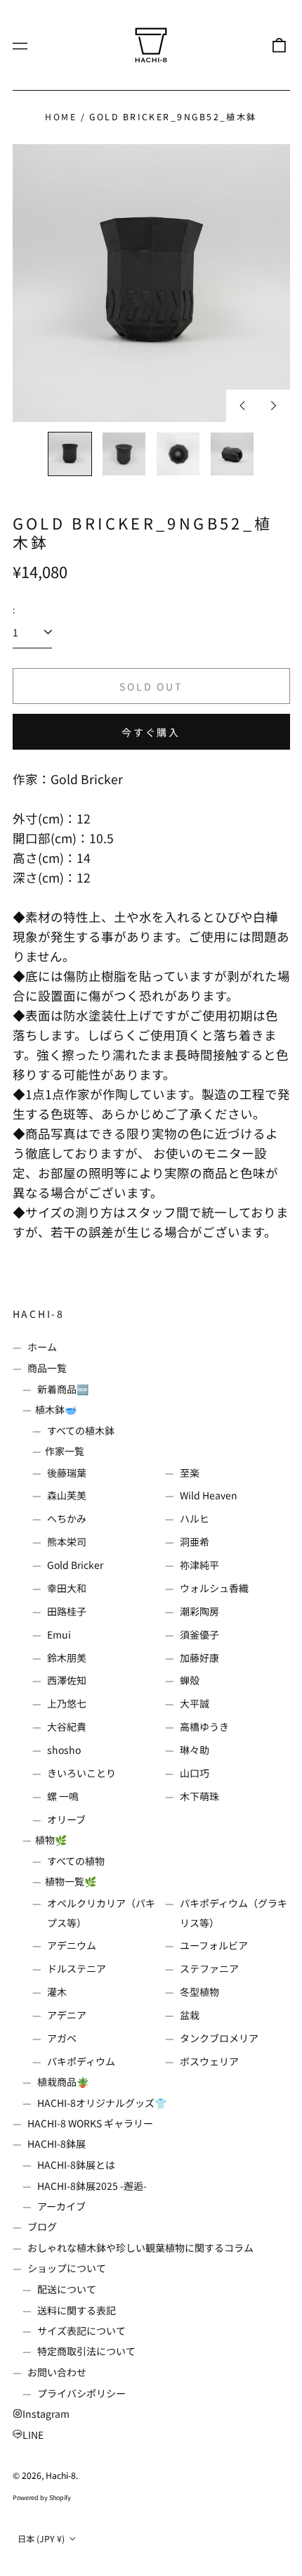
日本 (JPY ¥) (42, 2539)
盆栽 (190, 2015)
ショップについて (67, 2268)
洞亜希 (195, 1542)
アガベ (62, 2038)
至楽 (190, 1473)
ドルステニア (77, 1968)
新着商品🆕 (63, 1389)
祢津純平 (199, 1565)
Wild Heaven (209, 1495)
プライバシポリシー (81, 2393)
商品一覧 (47, 1368)
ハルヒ (195, 1518)
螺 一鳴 (63, 1796)
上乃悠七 (67, 1703)
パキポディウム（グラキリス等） (234, 1913)
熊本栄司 (67, 1542)
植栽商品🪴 (63, 2082)
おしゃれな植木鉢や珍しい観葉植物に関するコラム (140, 2248)
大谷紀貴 (67, 1726)
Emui (59, 1634)
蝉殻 (190, 1680)
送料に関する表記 (77, 2310)
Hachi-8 (39, 1314)
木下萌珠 (199, 1796)
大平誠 (195, 1703)
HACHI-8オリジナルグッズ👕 (102, 2103)
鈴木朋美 (67, 1658)
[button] (279, 45)
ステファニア (209, 1968)
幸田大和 (67, 1588)
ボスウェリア (209, 2061)
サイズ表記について (81, 2331)
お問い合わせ (57, 2372)
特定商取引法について (86, 2351)
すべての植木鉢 (81, 1430)
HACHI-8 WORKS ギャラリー (90, 2123)
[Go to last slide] (242, 406)
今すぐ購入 (151, 732)
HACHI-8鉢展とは (76, 2165)
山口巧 (195, 1773)
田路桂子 (67, 1611)
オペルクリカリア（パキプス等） (101, 1913)
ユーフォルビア (214, 1945)
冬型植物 (199, 1992)
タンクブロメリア (219, 2038)
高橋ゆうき (204, 1726)
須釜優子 (199, 1634)
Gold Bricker (75, 1565)
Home (61, 117)
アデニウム (72, 1945)
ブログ (42, 2226)
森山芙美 (67, 1495)
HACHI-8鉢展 (57, 2144)
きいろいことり (81, 1773)
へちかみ (67, 1518)
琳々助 (195, 1750)
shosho (64, 1750)
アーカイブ (61, 2206)
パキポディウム (81, 2061)
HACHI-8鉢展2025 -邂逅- (92, 2186)
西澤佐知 (67, 1680)
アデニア (67, 2015)
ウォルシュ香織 (214, 1588)
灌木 (57, 1992)
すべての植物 (76, 1861)
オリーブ (66, 1819)
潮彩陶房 (199, 1611)
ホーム (42, 1347)
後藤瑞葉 (67, 1473)
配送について (67, 2289)
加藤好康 (199, 1658)
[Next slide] (274, 406)
